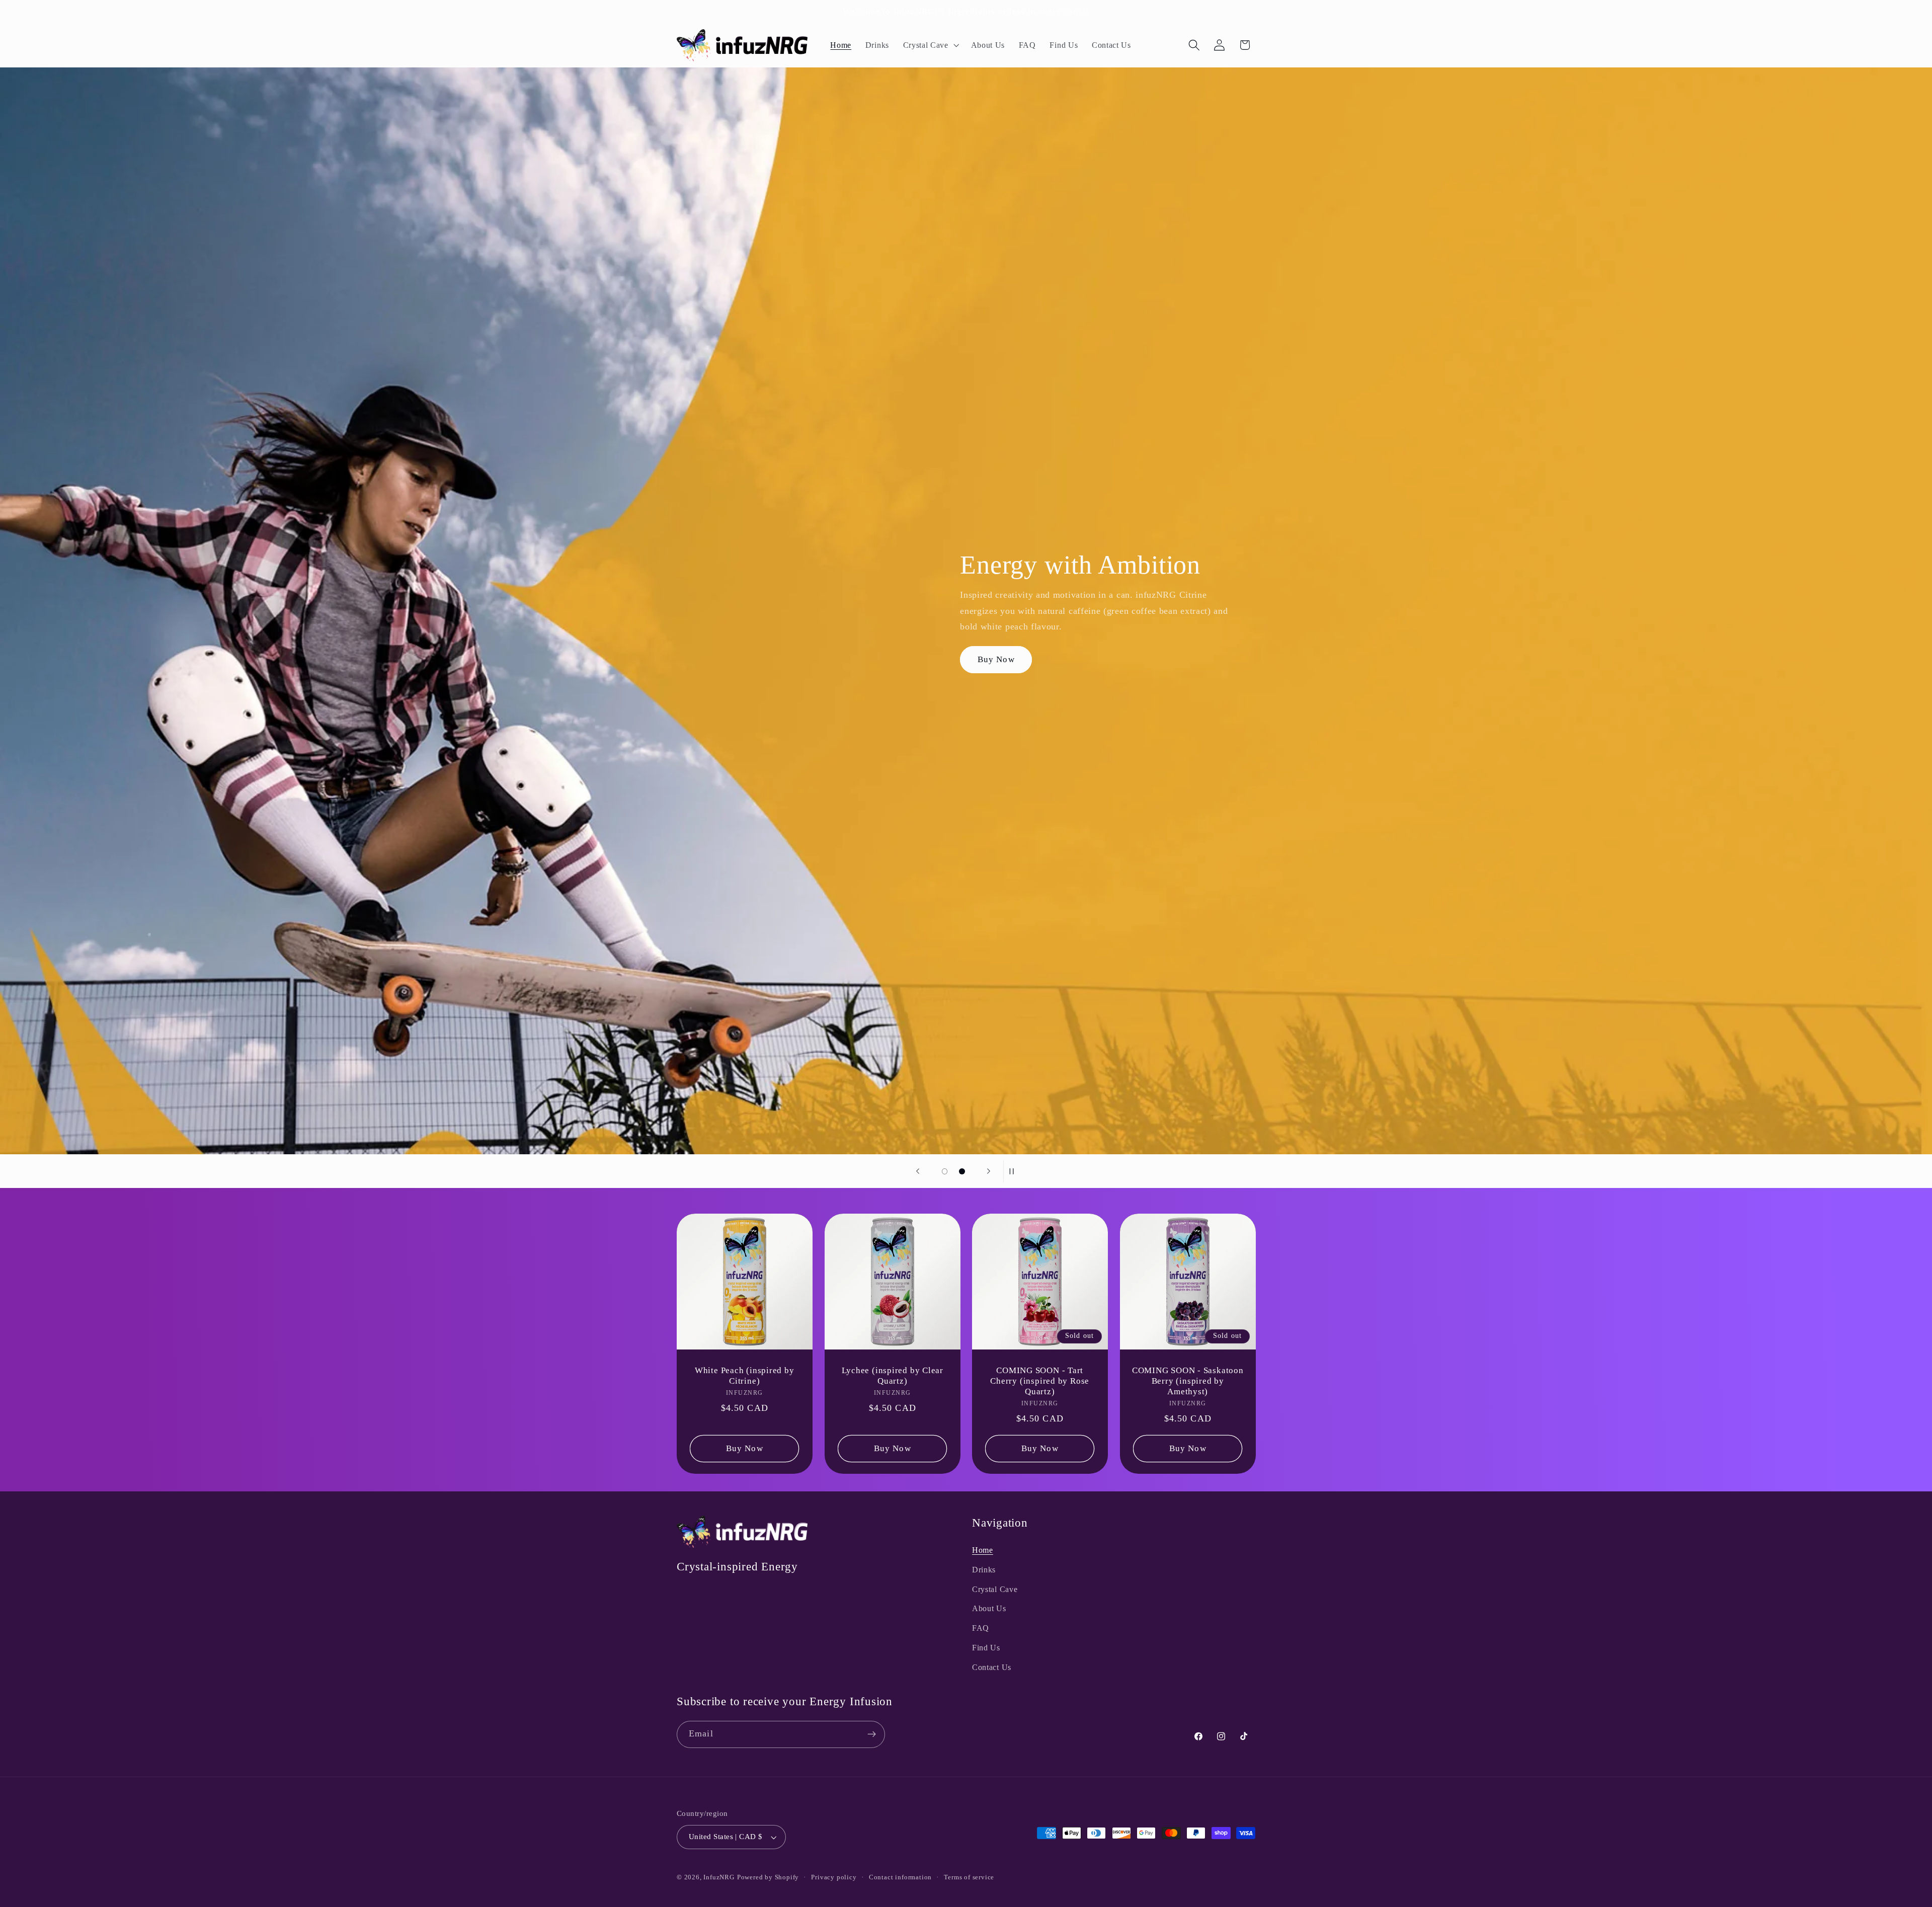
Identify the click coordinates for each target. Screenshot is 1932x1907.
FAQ (981, 1628)
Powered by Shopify (768, 1877)
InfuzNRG (719, 1877)
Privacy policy (834, 1877)
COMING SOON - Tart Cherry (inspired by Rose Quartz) (1040, 1381)
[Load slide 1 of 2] (945, 1172)
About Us (989, 1608)
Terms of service (969, 1877)
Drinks (984, 1570)
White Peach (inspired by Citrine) (745, 1375)
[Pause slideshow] (1014, 1171)
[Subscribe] (872, 1734)
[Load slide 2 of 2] (962, 1172)
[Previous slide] (918, 1171)
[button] (930, 45)
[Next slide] (989, 1171)
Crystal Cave (995, 1589)
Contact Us (992, 1667)
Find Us (986, 1648)
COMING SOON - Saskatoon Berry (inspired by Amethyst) (1187, 1381)
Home (983, 1550)
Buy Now (997, 659)
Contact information (900, 1877)
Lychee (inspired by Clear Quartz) (892, 1375)
